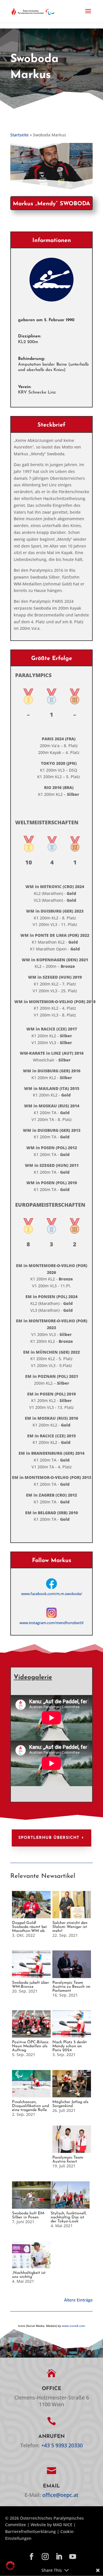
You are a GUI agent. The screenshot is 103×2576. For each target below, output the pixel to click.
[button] (88, 15)
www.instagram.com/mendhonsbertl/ (52, 1623)
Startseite (19, 135)
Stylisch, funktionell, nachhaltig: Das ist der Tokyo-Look (69, 2217)
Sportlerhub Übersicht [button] (49, 1838)
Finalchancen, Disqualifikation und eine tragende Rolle (30, 2106)
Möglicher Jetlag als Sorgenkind (70, 2104)
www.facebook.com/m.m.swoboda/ (52, 1594)
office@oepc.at (60, 2495)
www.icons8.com (73, 2326)
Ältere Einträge (78, 2300)
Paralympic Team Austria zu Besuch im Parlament (71, 1987)
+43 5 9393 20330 (62, 2445)
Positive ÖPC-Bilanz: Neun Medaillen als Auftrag (30, 2046)
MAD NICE (63, 2525)
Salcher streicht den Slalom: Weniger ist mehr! (70, 1927)
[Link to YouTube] (73, 2557)
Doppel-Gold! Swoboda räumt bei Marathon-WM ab (29, 1927)
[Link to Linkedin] (59, 2557)
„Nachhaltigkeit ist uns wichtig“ (29, 2275)
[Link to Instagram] (45, 2557)
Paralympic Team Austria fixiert (68, 2160)
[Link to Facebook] (31, 2557)
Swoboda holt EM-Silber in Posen (29, 2215)
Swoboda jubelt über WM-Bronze (30, 1985)
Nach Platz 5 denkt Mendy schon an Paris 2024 (70, 2046)
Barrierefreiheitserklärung (30, 2531)
